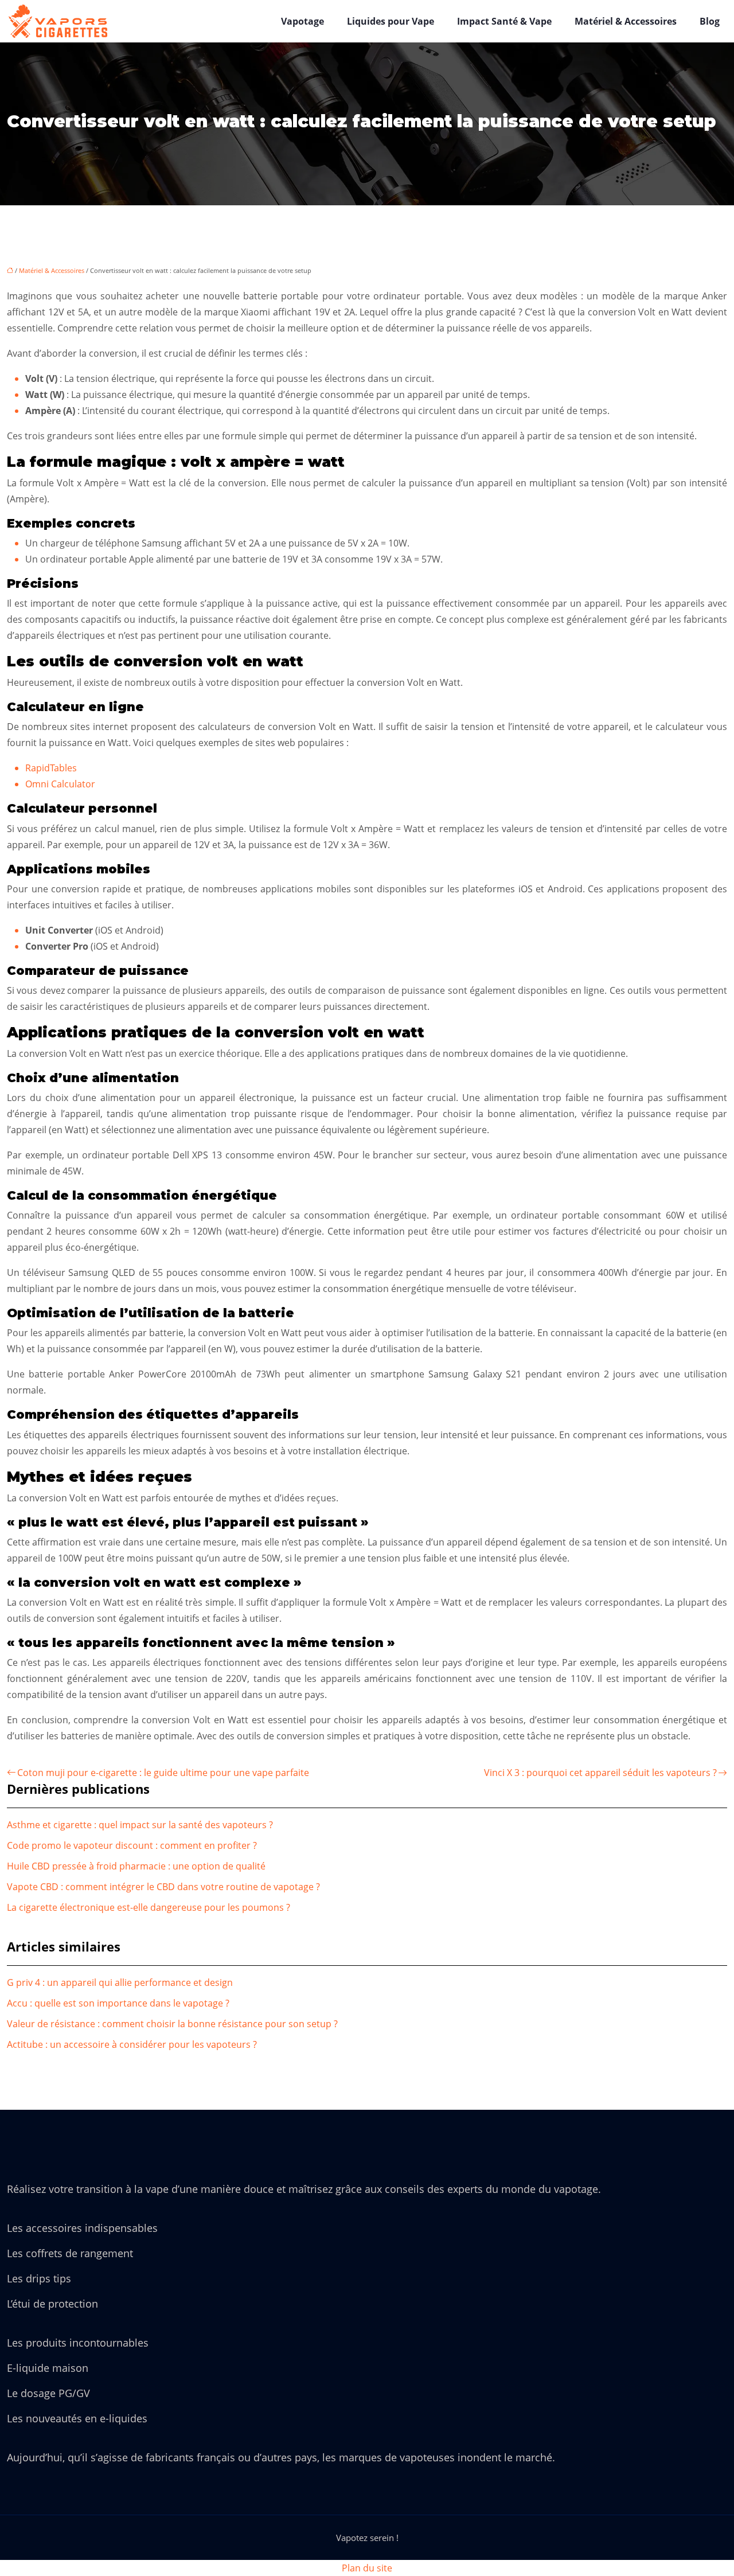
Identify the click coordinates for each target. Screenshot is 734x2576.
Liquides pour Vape (391, 21)
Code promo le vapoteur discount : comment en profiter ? (132, 1845)
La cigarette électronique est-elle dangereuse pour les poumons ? (149, 1907)
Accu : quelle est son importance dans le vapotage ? (118, 2003)
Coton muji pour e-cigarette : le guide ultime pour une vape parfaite (163, 1773)
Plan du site (367, 2568)
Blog (710, 21)
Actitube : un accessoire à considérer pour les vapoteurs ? (132, 2044)
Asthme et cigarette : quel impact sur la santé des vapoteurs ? (140, 1825)
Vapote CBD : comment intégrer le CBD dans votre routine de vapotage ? (163, 1887)
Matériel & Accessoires (626, 21)
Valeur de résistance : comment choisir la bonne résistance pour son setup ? (172, 2024)
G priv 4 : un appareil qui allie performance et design (120, 1982)
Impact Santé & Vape (504, 21)
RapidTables (51, 768)
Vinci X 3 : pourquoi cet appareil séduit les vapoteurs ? (600, 1773)
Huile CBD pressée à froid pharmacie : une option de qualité (136, 1866)
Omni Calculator (60, 784)
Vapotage (302, 21)
